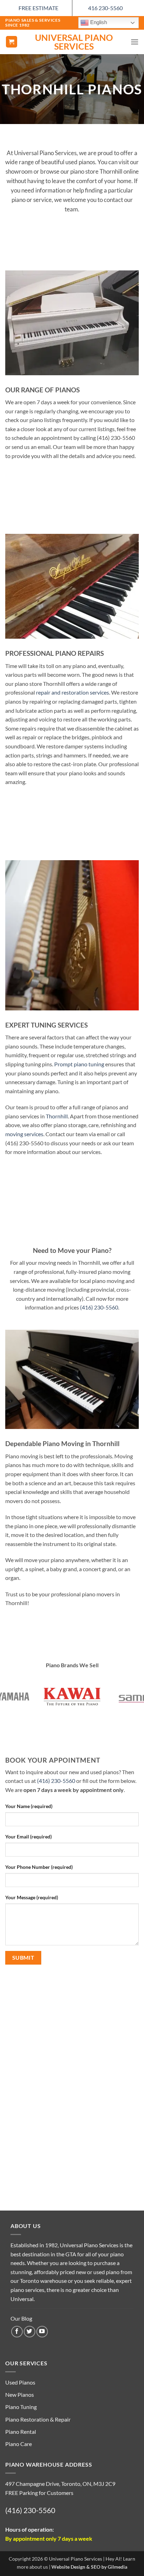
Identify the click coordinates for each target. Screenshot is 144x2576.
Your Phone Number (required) (39, 1867)
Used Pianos (20, 2382)
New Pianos (20, 2394)
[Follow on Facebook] (17, 2332)
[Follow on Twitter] (30, 2332)
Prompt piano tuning (79, 1064)
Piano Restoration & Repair (38, 2419)
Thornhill (57, 1116)
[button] (12, 42)
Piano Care (19, 2444)
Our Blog (21, 2318)
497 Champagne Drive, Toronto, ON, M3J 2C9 (60, 2484)
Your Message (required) (32, 1897)
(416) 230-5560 (99, 1307)
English (98, 22)
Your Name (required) (29, 1806)
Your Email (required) (28, 1837)
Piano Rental (21, 2432)
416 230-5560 (105, 8)
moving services (24, 1134)
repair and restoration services (73, 692)
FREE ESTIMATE (38, 8)
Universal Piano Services (74, 42)
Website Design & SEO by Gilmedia (89, 2567)
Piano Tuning (21, 2407)
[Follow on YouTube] (42, 2332)
